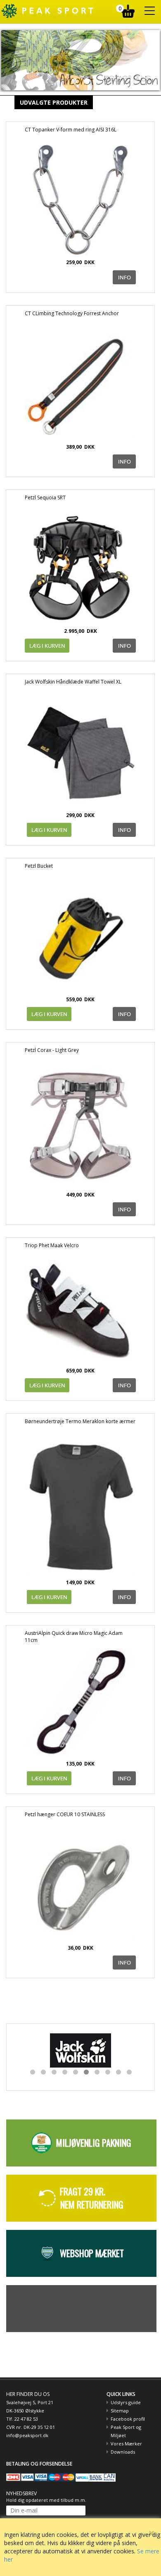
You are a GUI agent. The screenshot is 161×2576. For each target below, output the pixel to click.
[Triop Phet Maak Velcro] (80, 1312)
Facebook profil (128, 2419)
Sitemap (120, 2411)
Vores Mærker (126, 2444)
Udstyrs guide (126, 2402)
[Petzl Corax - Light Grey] (80, 1126)
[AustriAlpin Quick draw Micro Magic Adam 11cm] (80, 1702)
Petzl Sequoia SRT (45, 498)
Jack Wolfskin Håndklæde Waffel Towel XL (73, 682)
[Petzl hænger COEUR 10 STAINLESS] (80, 1885)
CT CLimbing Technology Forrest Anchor (72, 313)
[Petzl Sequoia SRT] (80, 568)
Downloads (123, 2452)
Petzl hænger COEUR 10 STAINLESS (65, 1814)
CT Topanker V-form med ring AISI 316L (71, 130)
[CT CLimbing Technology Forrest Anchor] (80, 384)
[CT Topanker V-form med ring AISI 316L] (80, 200)
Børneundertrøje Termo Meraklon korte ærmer (80, 1421)
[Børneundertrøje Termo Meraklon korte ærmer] (80, 1505)
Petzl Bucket (39, 866)
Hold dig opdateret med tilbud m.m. (46, 2500)
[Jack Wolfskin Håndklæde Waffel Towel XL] (80, 752)
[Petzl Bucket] (80, 936)
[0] (129, 9)
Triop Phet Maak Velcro (52, 1245)
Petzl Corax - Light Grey (52, 1050)
